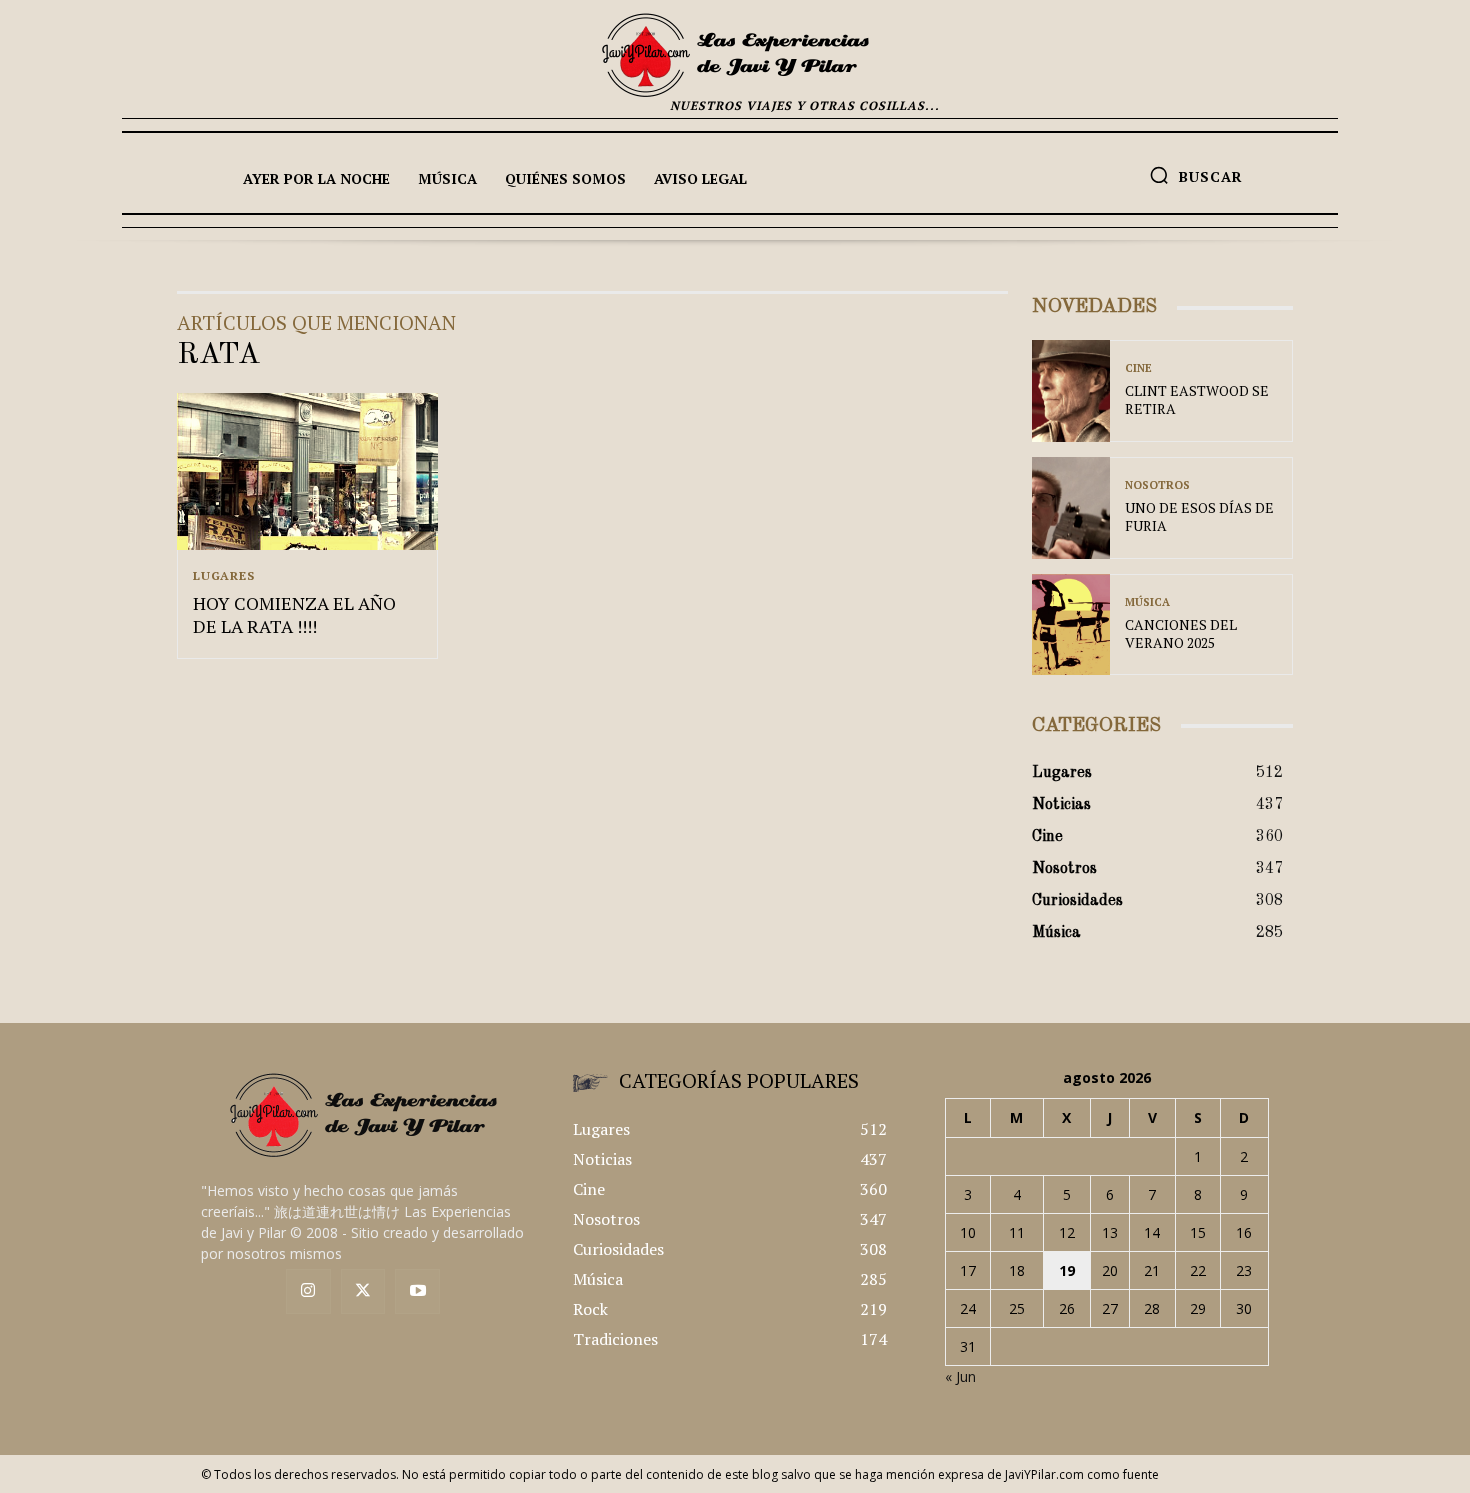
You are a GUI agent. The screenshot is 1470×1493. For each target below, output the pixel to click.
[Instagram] (308, 1291)
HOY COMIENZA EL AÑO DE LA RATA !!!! (294, 614)
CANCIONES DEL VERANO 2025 (1181, 633)
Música (1147, 602)
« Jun (960, 1376)
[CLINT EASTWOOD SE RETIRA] (1071, 391)
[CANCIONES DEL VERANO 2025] (1071, 625)
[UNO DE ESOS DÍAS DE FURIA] (1071, 508)
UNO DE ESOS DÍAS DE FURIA (1199, 516)
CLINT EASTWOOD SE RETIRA (1197, 399)
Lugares (224, 576)
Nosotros (1157, 485)
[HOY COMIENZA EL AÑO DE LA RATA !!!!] (307, 471)
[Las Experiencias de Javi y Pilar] (735, 55)
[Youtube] (417, 1291)
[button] (1196, 175)
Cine (1138, 368)
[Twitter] (363, 1291)
